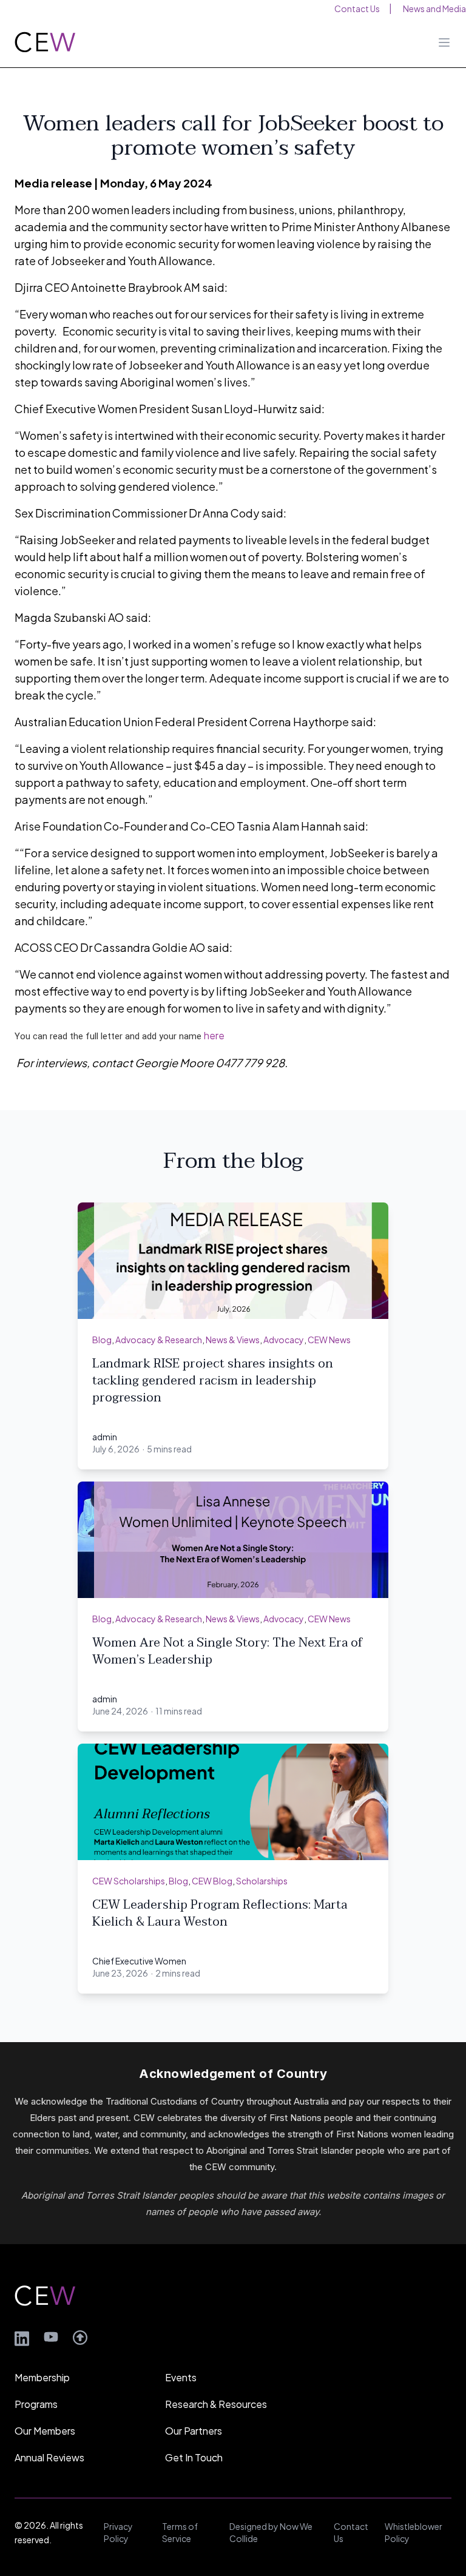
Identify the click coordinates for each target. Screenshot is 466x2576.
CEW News (329, 1340)
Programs (36, 2404)
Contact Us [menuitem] (357, 8)
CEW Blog (212, 1881)
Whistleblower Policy (414, 2532)
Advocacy (284, 1340)
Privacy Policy (118, 2532)
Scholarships (262, 1881)
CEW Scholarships (129, 1881)
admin (105, 1437)
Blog (102, 1340)
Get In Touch (194, 2457)
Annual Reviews (49, 2457)
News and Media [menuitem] (434, 8)
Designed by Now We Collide (271, 2532)
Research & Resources (216, 2404)
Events (181, 2377)
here (214, 1035)
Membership (42, 2377)
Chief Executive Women (139, 1961)
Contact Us (351, 2532)
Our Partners (194, 2431)
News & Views (233, 1340)
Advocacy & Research (159, 1340)
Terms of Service (180, 2532)
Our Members (45, 2431)
